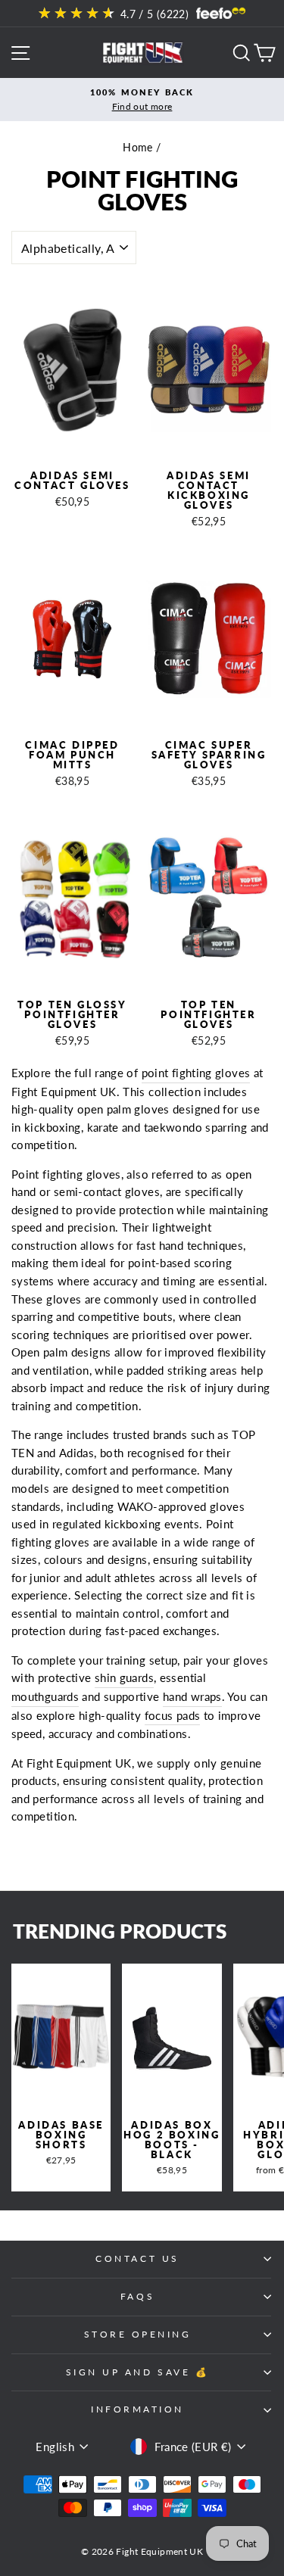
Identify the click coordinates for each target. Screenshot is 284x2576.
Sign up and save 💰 (138, 2372)
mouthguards (45, 1696)
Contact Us (137, 2258)
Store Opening (138, 2334)
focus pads (173, 1715)
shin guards (124, 1677)
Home (137, 148)
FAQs (137, 2296)
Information (137, 2409)
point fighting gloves (196, 1073)
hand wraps (192, 1696)
